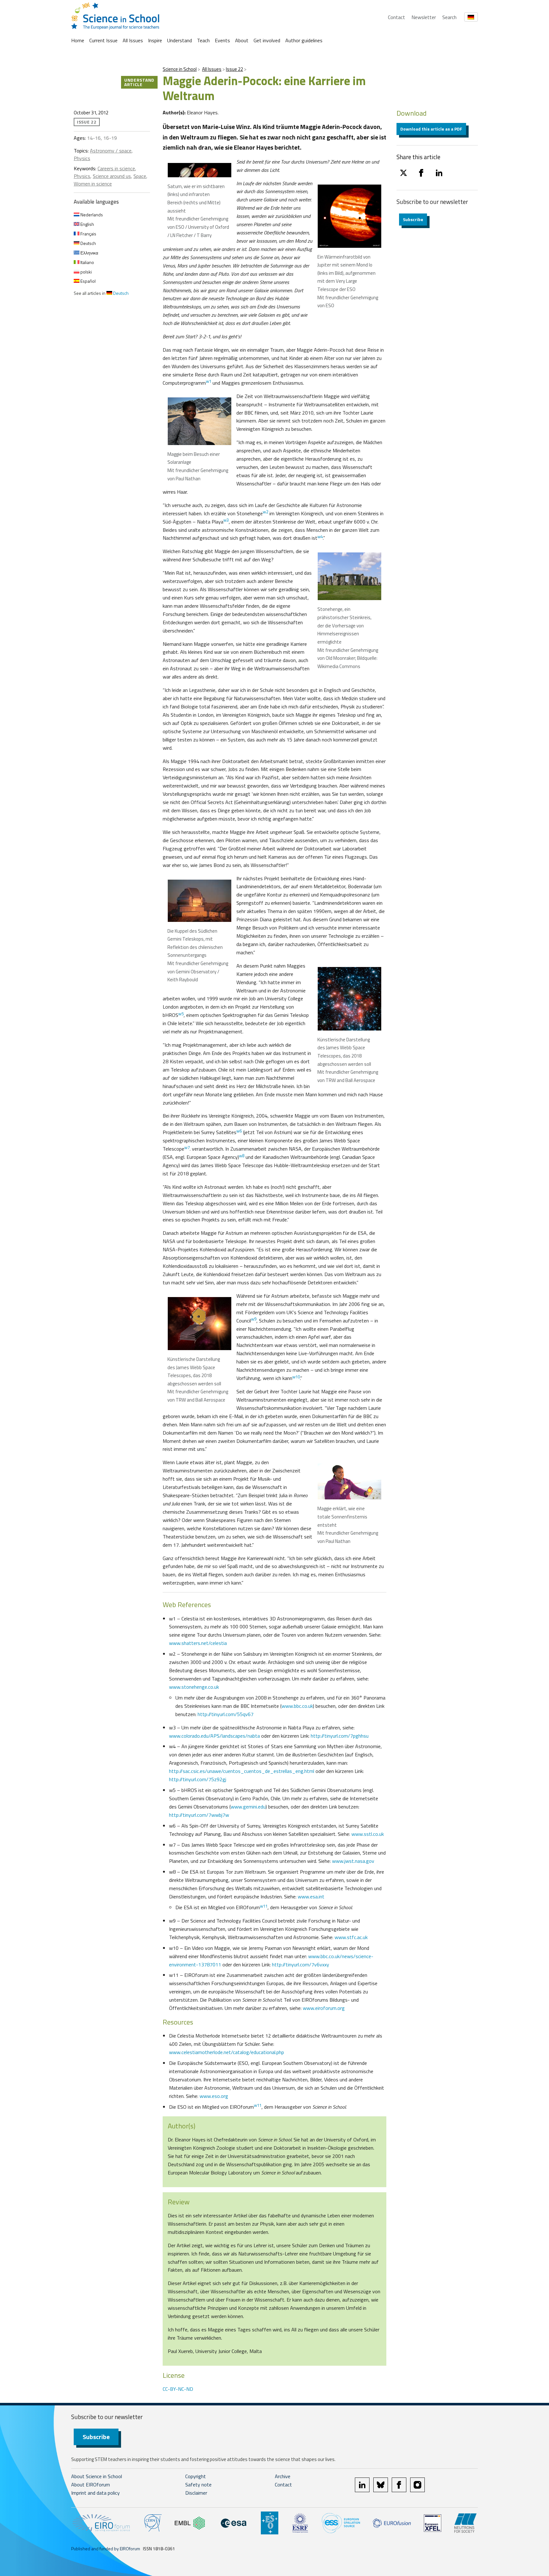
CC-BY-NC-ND (178, 2389)
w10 (296, 1377)
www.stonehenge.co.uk (194, 1687)
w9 (254, 1319)
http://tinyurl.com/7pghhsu (340, 1736)
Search (449, 17)
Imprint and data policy (95, 2493)
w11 (264, 1906)
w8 (242, 1156)
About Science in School (97, 2476)
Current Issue (103, 40)
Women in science (93, 184)
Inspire (155, 40)
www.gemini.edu (248, 1807)
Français (88, 234)
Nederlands (91, 215)
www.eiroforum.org (324, 2008)
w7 (187, 1147)
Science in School (180, 69)
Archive (283, 2476)
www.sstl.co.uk (368, 1834)
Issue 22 (234, 69)
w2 (265, 512)
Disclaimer (196, 2493)
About (242, 40)
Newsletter (424, 17)
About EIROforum (91, 2485)
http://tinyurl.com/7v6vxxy (301, 1964)
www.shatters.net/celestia (198, 1643)
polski (86, 272)
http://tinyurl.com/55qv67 (226, 1714)
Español (88, 281)
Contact (396, 17)
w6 (239, 1131)
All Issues (133, 40)
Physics (82, 158)
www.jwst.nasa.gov (353, 1861)
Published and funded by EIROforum (106, 2549)
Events (222, 40)
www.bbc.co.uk (297, 1706)
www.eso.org (214, 2096)
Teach (203, 40)
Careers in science (116, 168)
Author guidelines (304, 40)
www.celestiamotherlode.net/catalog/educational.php (227, 2052)
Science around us (112, 176)
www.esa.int (311, 1897)
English (87, 224)
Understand (180, 40)
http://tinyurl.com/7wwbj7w (199, 1815)
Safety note (198, 2485)
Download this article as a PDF (431, 129)
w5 (181, 1014)
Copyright (196, 2476)
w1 (209, 381)
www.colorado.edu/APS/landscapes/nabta (214, 1736)
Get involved (267, 40)
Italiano (87, 262)
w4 (320, 537)
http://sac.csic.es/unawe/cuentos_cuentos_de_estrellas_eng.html (242, 1771)
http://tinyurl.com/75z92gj (198, 1779)
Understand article (139, 82)
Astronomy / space (111, 151)
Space (140, 176)
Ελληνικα (89, 253)
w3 (226, 520)
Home (78, 40)
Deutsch (88, 243)
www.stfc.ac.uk (351, 1937)
